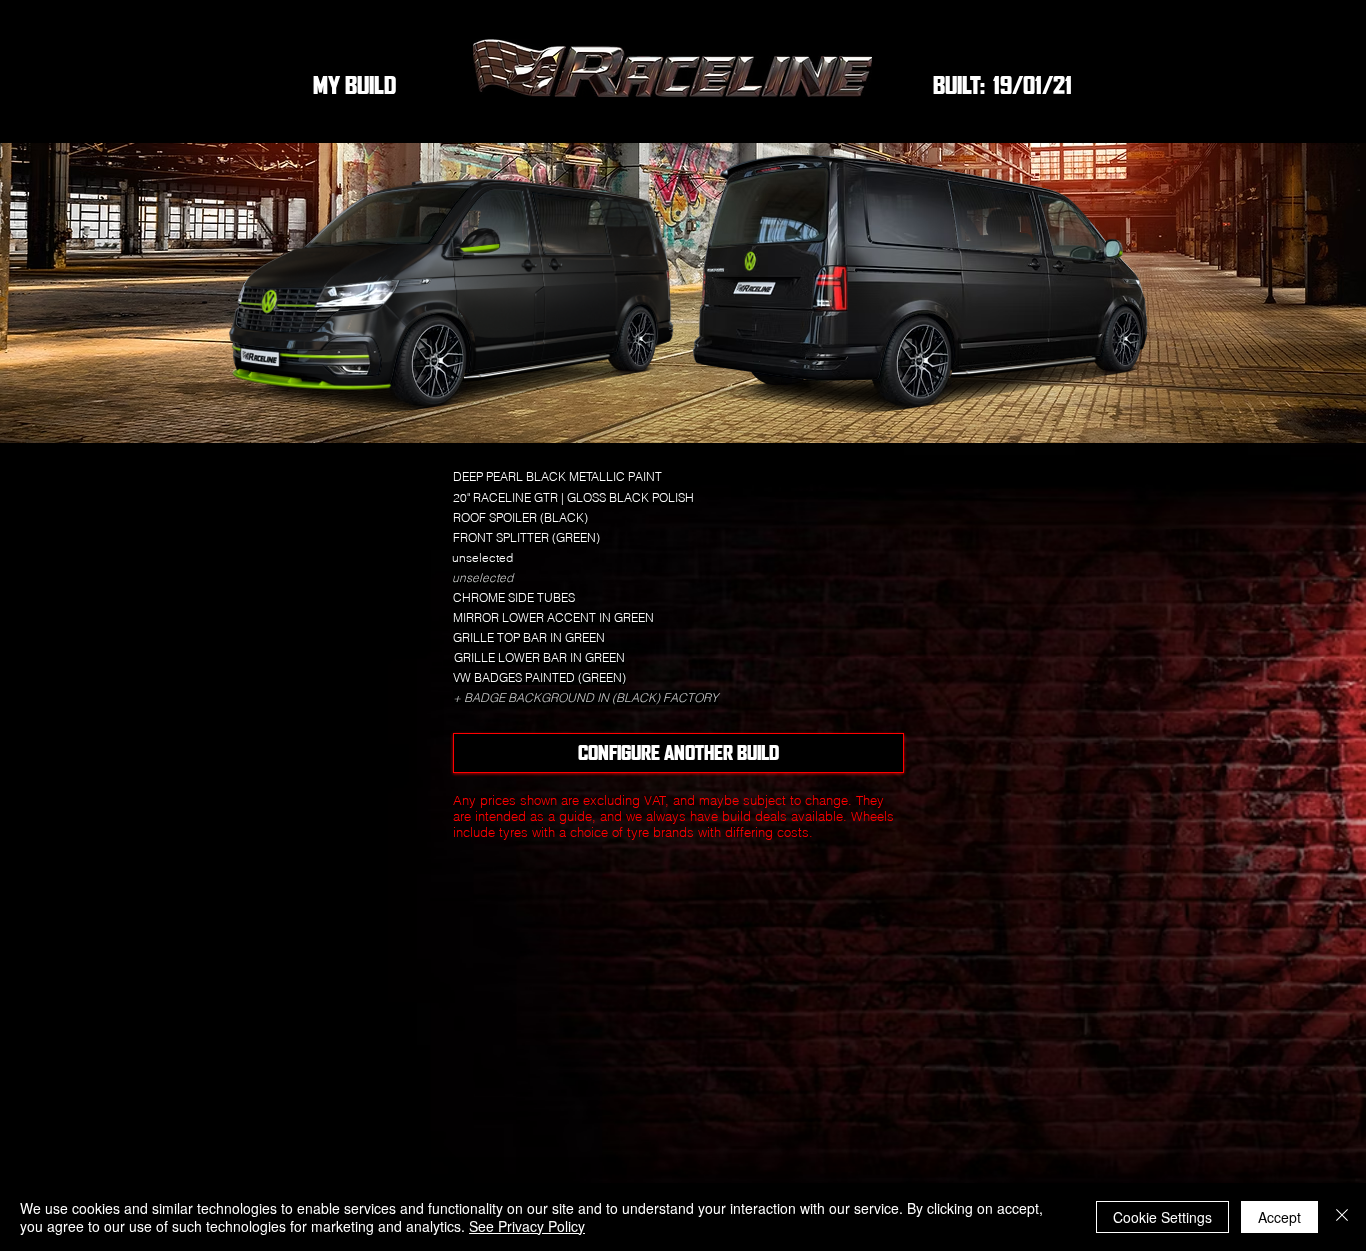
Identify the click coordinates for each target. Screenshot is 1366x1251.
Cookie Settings (1162, 1217)
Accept (1279, 1217)
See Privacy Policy (527, 1226)
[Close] (1342, 1217)
